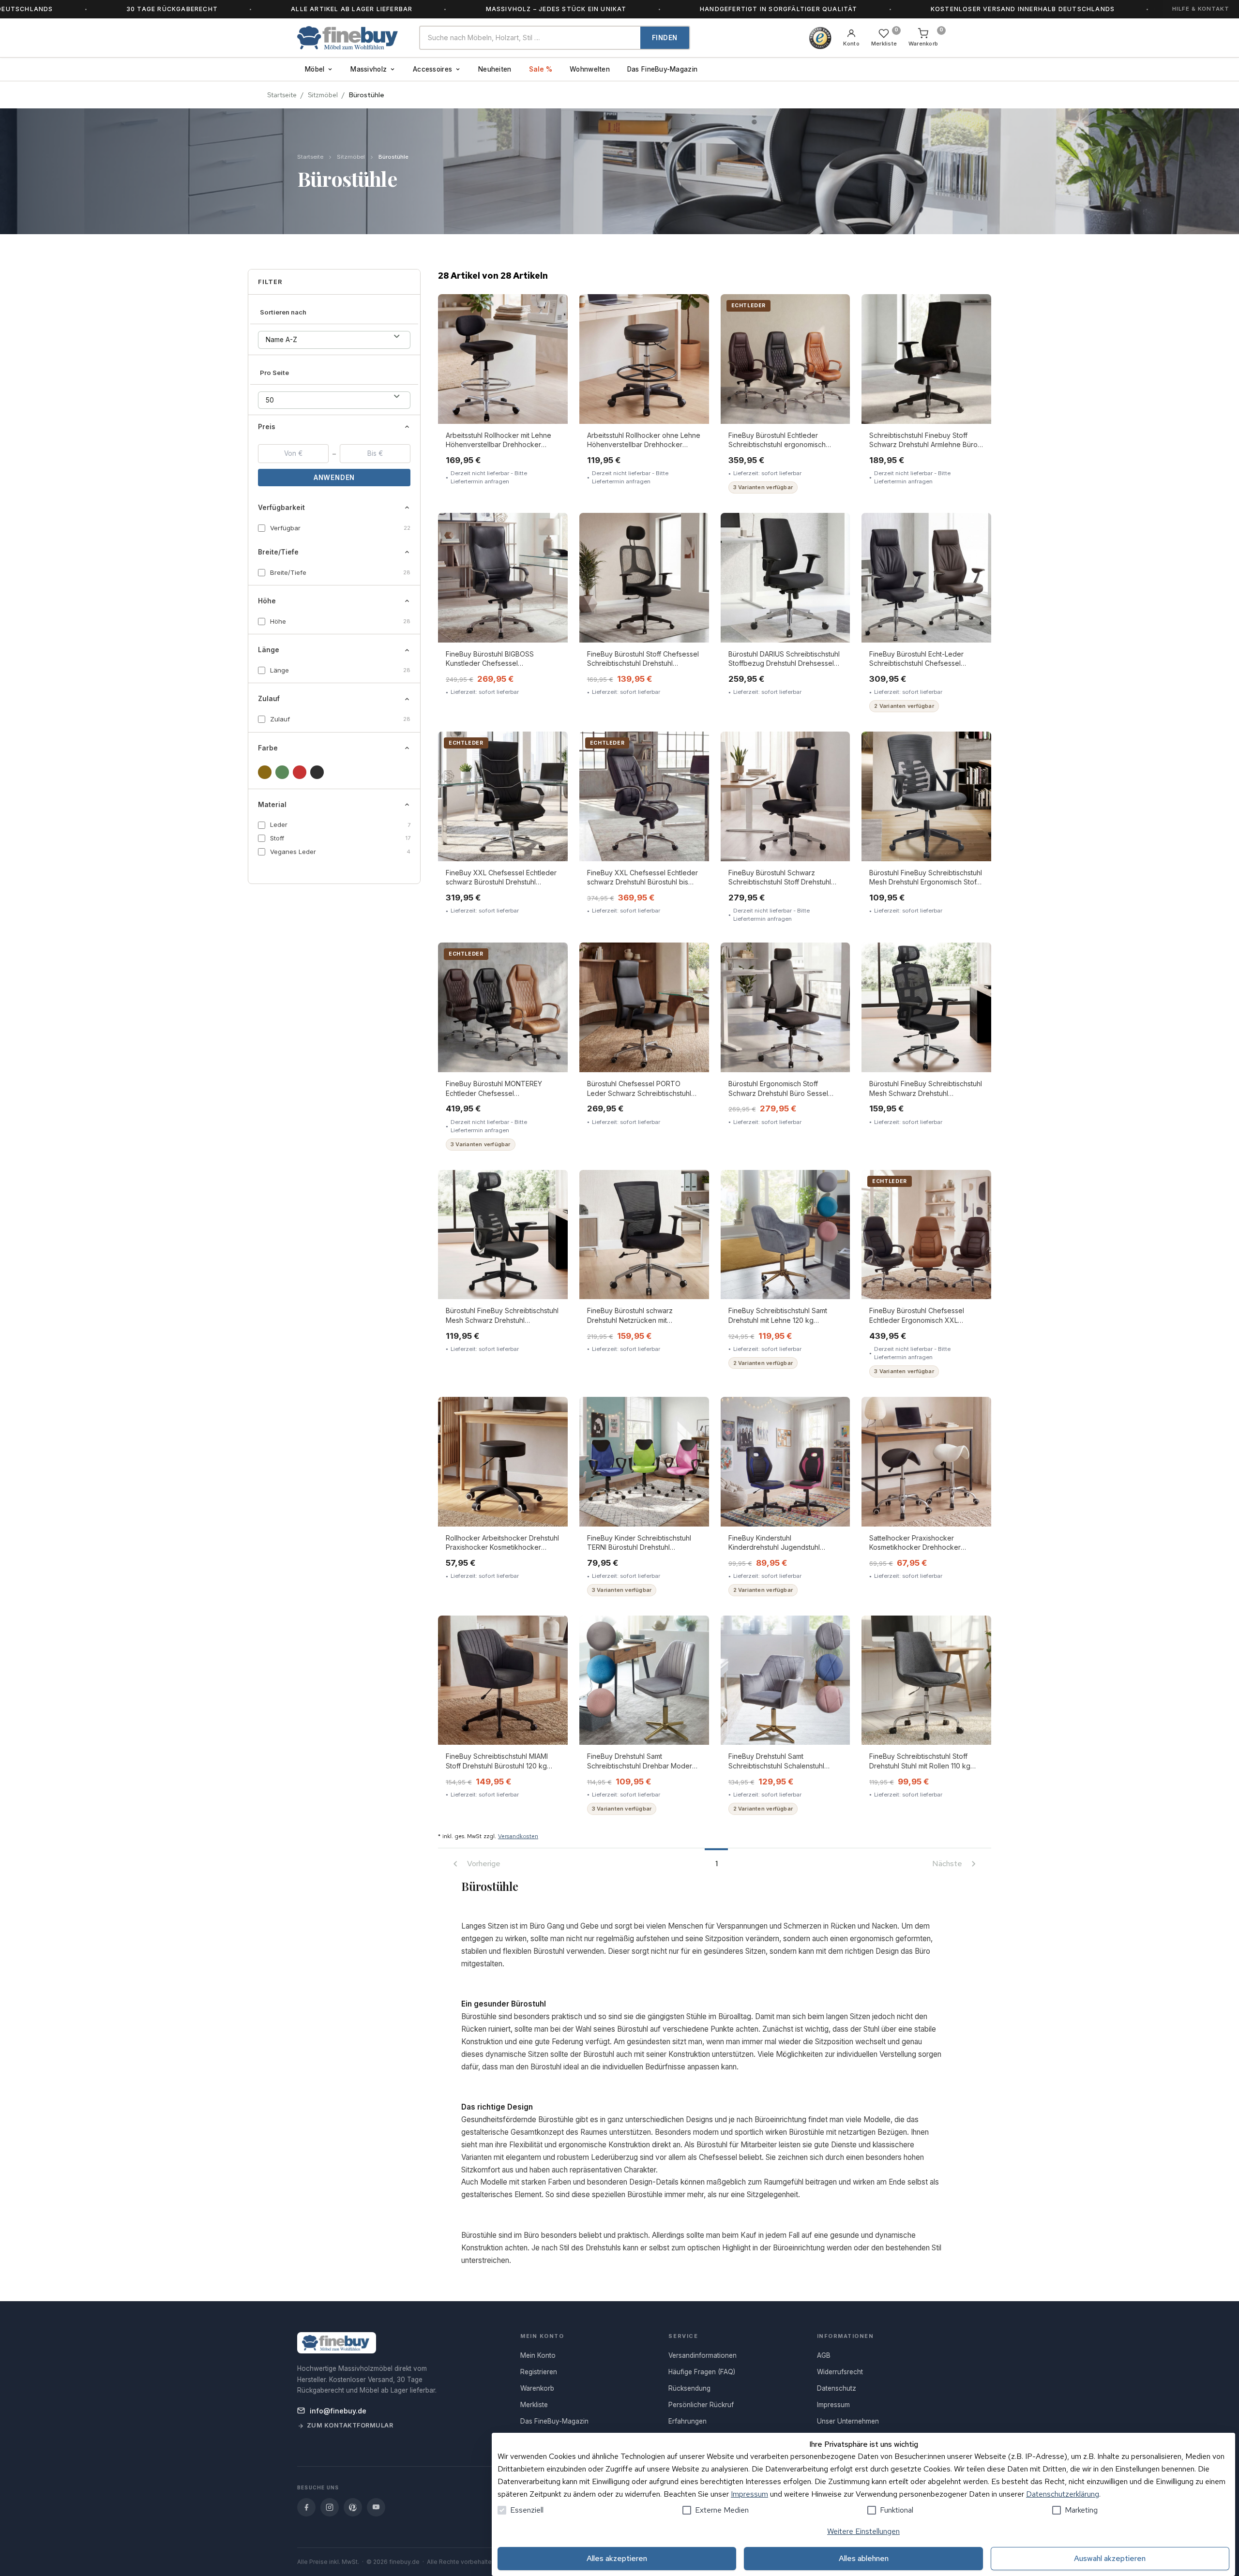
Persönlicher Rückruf (701, 2405)
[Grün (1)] (282, 772)
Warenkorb (537, 2388)
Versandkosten (518, 1836)
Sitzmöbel (323, 95)
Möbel (315, 69)
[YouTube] (376, 2507)
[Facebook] (306, 2507)
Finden (665, 38)
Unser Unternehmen (848, 2421)
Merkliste (534, 2405)
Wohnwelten (590, 69)
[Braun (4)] (265, 772)
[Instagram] (330, 2507)
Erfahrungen (687, 2421)
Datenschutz (837, 2388)
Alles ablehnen (864, 2558)
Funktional (897, 2510)
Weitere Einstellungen (863, 2531)
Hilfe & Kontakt (1201, 9)
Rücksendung (689, 2388)
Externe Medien (722, 2510)
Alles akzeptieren (617, 2558)
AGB (824, 2355)
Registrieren (539, 2372)
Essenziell (527, 2510)
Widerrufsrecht (840, 2372)
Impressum (749, 2494)
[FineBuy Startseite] (350, 38)
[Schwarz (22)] (317, 772)
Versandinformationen (703, 2355)
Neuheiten (495, 69)
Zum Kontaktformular (350, 2425)
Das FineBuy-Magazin (662, 69)
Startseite (282, 95)
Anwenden (334, 478)
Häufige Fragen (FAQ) (702, 2372)
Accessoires (432, 69)
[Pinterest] (353, 2507)
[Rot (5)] (300, 772)
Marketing (1081, 2510)
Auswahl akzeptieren (1110, 2558)
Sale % (541, 69)
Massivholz (369, 69)
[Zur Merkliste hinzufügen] (553, 308)
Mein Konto (538, 2355)
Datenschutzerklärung (1063, 2494)
